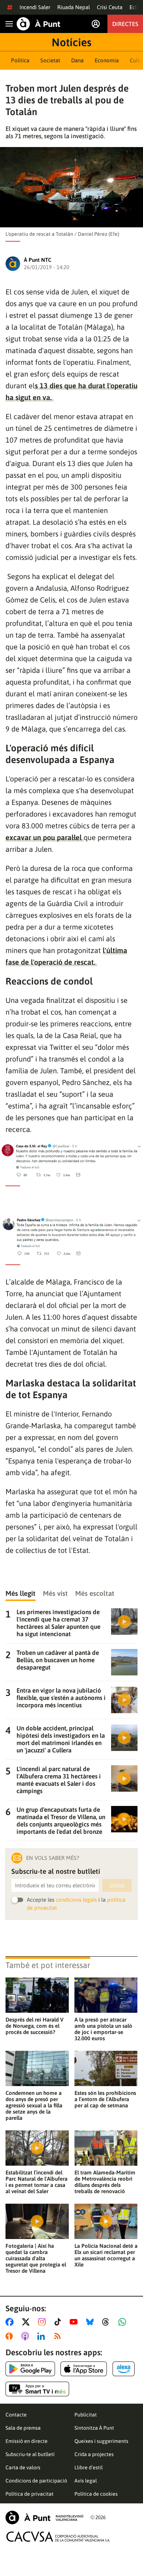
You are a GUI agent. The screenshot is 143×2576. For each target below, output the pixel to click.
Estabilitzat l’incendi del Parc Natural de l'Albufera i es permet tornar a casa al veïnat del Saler (36, 2182)
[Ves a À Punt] (38, 24)
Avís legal (86, 2481)
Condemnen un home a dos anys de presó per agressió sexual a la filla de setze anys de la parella (34, 2105)
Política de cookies (96, 2494)
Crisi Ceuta (110, 7)
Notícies (71, 42)
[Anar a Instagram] (43, 2322)
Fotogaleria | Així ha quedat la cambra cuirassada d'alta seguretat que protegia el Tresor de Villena (36, 2258)
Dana (77, 60)
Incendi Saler (35, 7)
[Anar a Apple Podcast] (27, 2336)
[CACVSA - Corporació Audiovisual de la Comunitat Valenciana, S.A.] (58, 2537)
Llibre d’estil (89, 2467)
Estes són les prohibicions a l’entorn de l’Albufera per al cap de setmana (105, 2099)
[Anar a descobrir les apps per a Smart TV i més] (37, 2389)
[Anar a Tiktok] (59, 2322)
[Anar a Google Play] (30, 2369)
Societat (50, 60)
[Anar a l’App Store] (84, 2369)
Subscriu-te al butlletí (30, 2454)
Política (20, 60)
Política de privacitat (30, 2494)
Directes (125, 24)
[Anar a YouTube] (75, 2322)
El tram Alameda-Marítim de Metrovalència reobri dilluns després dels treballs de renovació (105, 2182)
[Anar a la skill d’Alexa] (124, 2369)
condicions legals (76, 1900)
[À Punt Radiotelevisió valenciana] (44, 2518)
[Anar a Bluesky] (91, 2322)
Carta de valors (23, 2467)
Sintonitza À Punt (94, 2428)
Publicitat (86, 2415)
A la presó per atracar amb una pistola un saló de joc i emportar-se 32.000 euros (103, 2029)
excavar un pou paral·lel (45, 837)
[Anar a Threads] (108, 2322)
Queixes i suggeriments (101, 2441)
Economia (107, 60)
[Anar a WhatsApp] (124, 2322)
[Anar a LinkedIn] (43, 2336)
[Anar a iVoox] (11, 2336)
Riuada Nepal (74, 7)
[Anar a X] (27, 2322)
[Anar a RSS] (59, 2336)
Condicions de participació (36, 2481)
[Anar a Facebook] (11, 2322)
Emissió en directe (27, 2441)
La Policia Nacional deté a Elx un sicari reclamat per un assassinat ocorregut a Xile (106, 2255)
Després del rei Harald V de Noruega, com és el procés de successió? (34, 2026)
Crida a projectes (94, 2454)
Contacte (16, 2415)
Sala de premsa (23, 2428)
